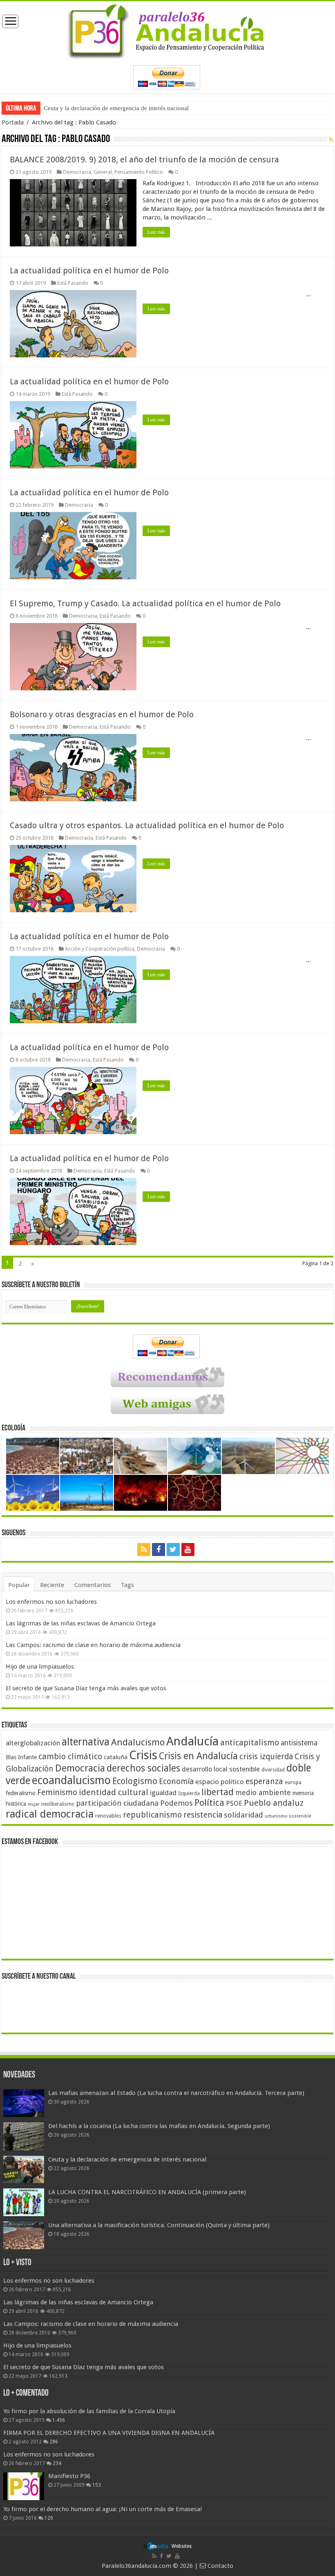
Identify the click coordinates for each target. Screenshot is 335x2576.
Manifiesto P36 (69, 2476)
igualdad (163, 1793)
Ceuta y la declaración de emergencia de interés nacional (116, 108)
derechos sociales (143, 1768)
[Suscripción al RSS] (331, 140)
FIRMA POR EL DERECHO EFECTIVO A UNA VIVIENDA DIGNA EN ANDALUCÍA (109, 2433)
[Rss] (144, 1550)
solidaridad (243, 1815)
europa (293, 1782)
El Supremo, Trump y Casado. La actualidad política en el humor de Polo (145, 603)
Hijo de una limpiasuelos (40, 1667)
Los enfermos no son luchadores (51, 1602)
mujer (34, 1804)
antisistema (299, 1743)
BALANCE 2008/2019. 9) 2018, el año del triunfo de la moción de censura (144, 160)
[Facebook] (159, 1550)
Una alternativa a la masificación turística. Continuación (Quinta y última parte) (159, 2225)
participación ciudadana (117, 1803)
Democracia (77, 172)
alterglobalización (33, 1743)
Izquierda (189, 1793)
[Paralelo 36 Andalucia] (167, 30)
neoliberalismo (58, 1804)
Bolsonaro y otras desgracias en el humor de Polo (102, 714)
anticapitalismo (250, 1743)
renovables (108, 1816)
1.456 (59, 2420)
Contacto (220, 2566)
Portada (13, 122)
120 (49, 2518)
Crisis (143, 1755)
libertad (218, 1792)
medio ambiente (263, 1792)
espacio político (220, 1782)
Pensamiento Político (139, 172)
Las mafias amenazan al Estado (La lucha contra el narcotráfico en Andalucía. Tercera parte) (176, 2093)
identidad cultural (114, 1792)
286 (54, 2442)
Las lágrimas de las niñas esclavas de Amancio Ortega (81, 1623)
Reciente (52, 1585)
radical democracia (50, 1814)
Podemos (176, 1803)
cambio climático (70, 1757)
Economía (176, 1781)
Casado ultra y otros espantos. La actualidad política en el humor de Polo (147, 825)
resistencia (203, 1815)
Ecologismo (135, 1781)
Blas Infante (21, 1757)
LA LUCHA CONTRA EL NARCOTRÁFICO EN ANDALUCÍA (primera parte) (147, 2192)
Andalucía (192, 1741)
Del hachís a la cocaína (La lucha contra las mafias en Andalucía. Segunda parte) (159, 2126)
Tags (127, 1585)
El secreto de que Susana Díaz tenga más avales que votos (86, 1688)
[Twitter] (173, 1550)
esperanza (264, 1781)
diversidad (273, 1770)
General (103, 172)
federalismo (21, 1793)
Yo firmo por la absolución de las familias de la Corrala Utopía (89, 2411)
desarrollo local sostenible (221, 1769)
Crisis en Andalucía (198, 1756)
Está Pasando (73, 283)
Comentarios (93, 1585)
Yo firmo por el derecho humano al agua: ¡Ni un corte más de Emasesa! (103, 2509)
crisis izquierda (266, 1757)
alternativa (86, 1742)
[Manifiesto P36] (24, 2486)
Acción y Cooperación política (100, 949)
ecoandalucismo (71, 1780)
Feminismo (57, 1792)
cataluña (116, 1757)
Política (209, 1802)
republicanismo (152, 1815)
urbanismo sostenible (288, 1816)
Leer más (156, 232)
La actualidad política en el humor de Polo (89, 270)
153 (97, 2485)
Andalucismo (138, 1742)
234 (57, 2463)
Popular (19, 1585)
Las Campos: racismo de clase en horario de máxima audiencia (93, 1645)
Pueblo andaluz (274, 1803)
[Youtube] (188, 1550)
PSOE (234, 1803)
